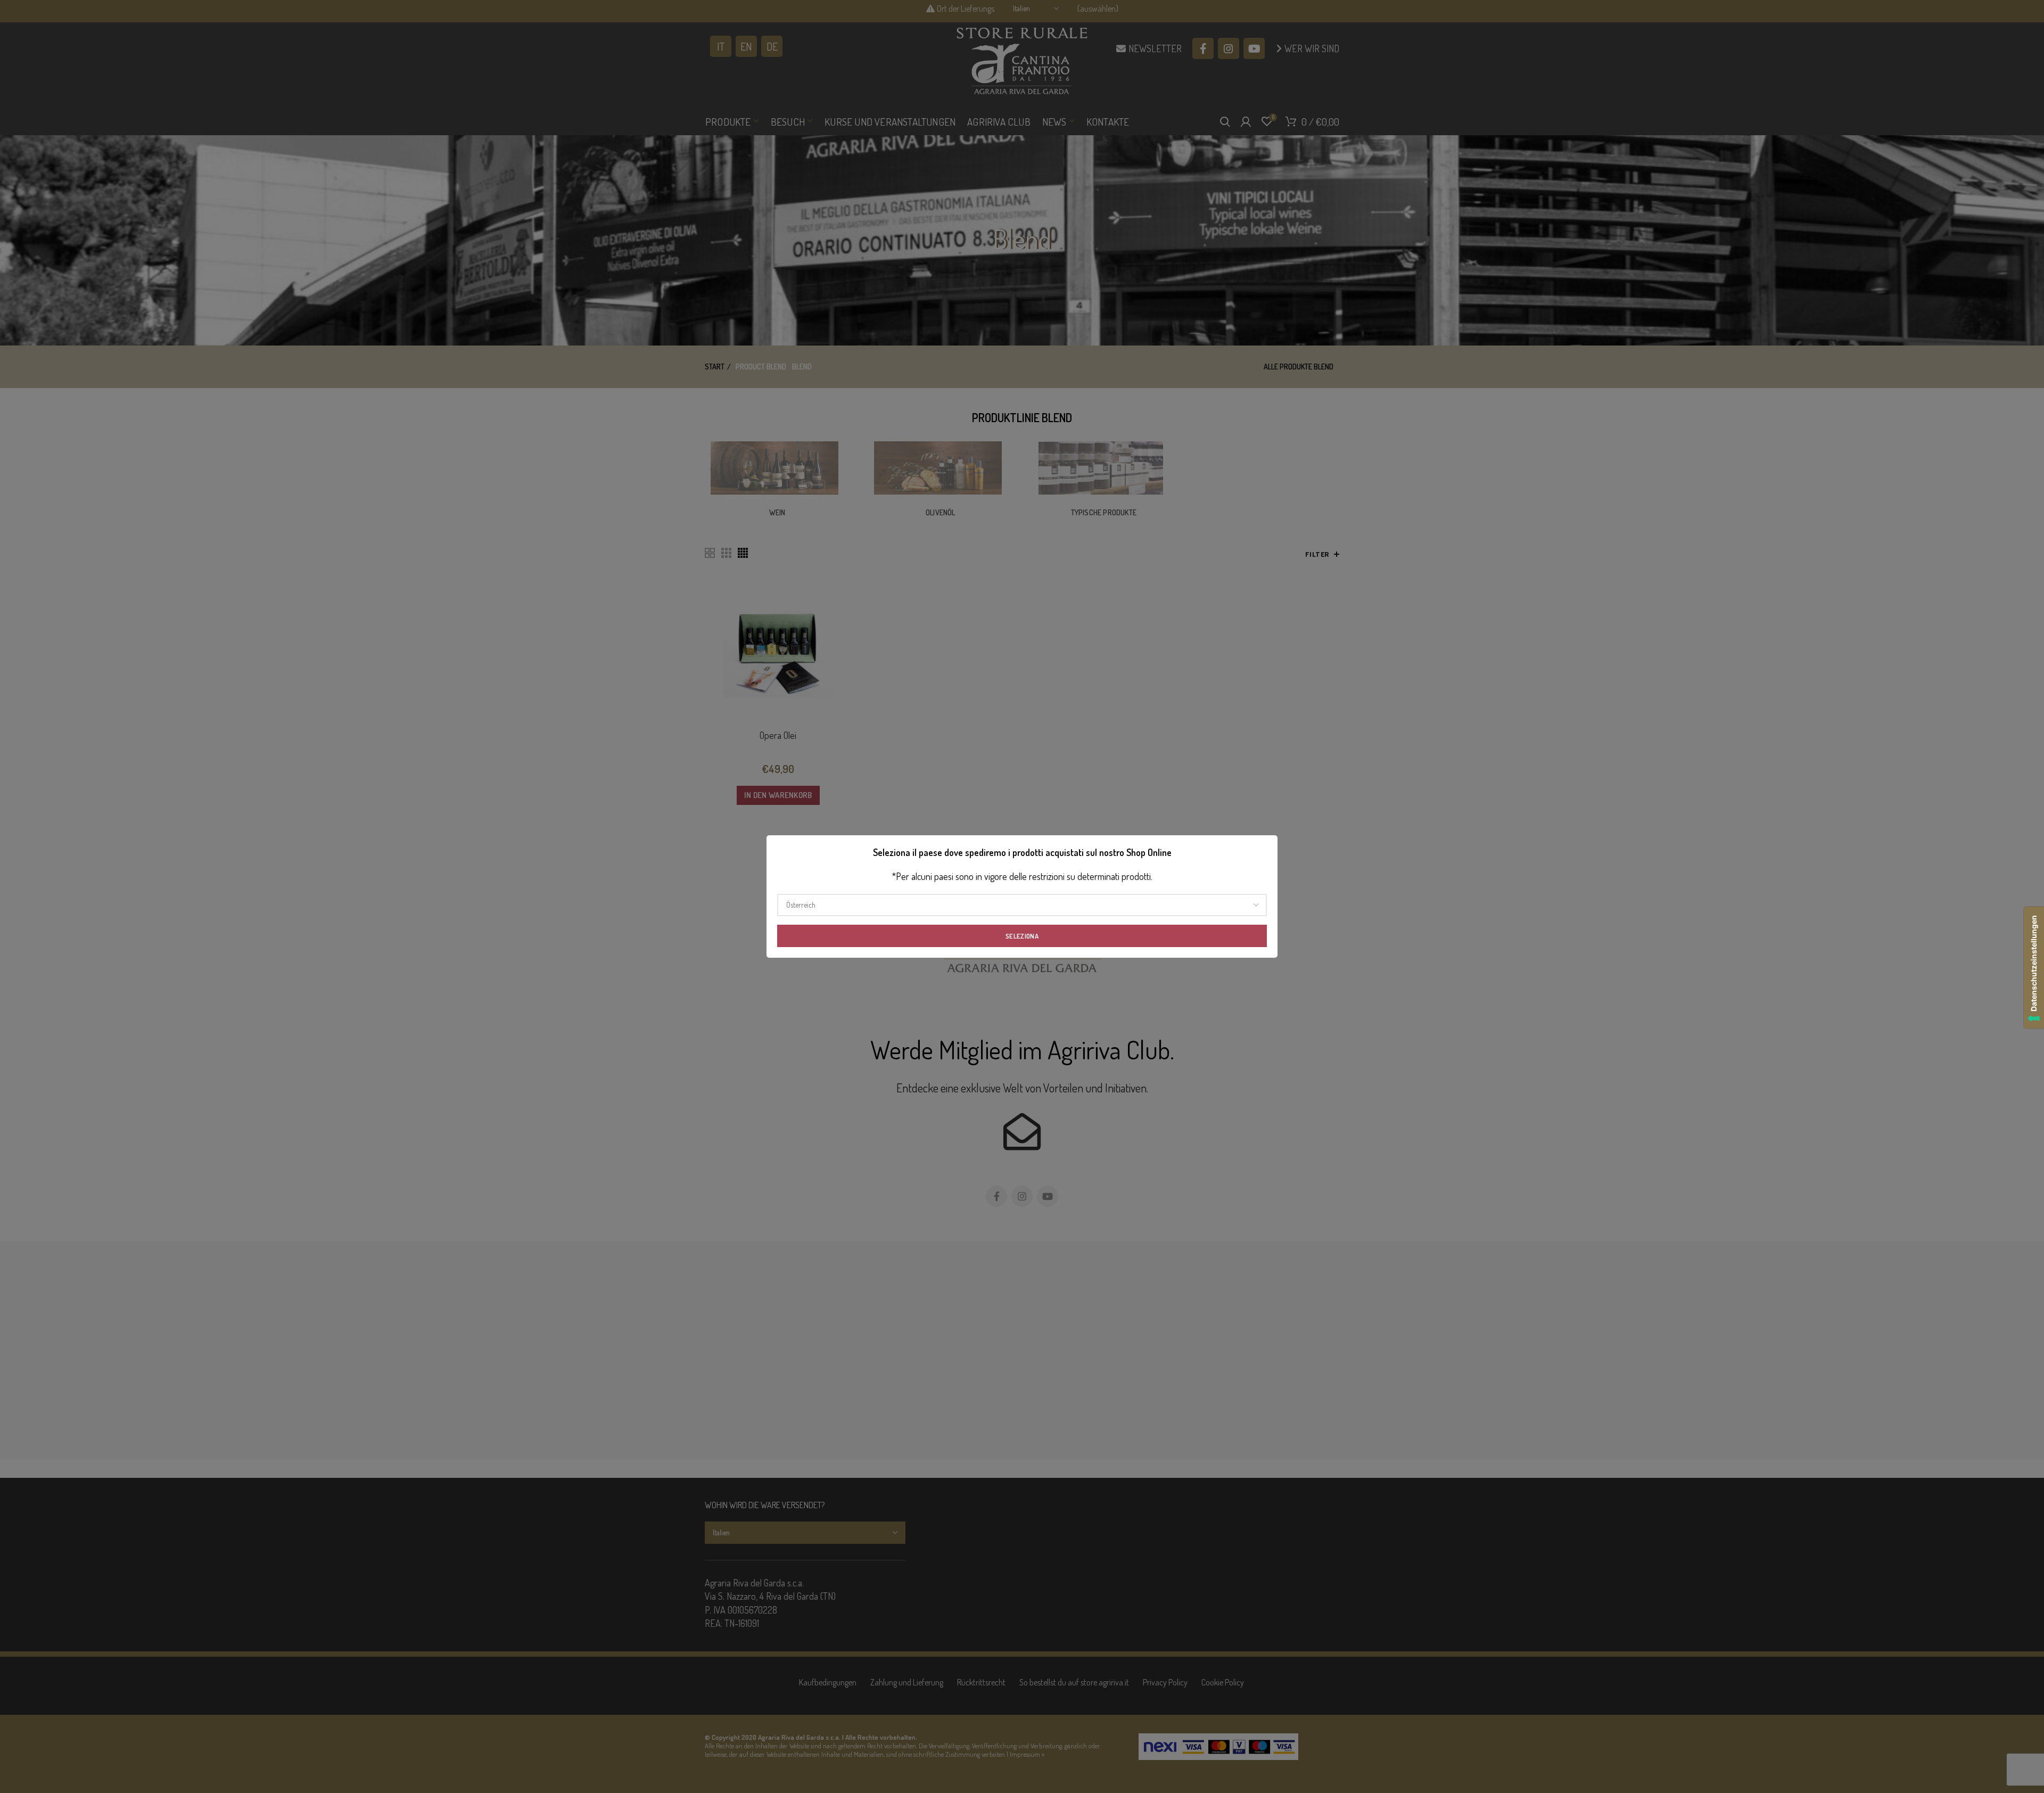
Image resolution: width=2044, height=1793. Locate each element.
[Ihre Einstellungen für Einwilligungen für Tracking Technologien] (2034, 968)
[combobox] (1022, 905)
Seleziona (1022, 936)
